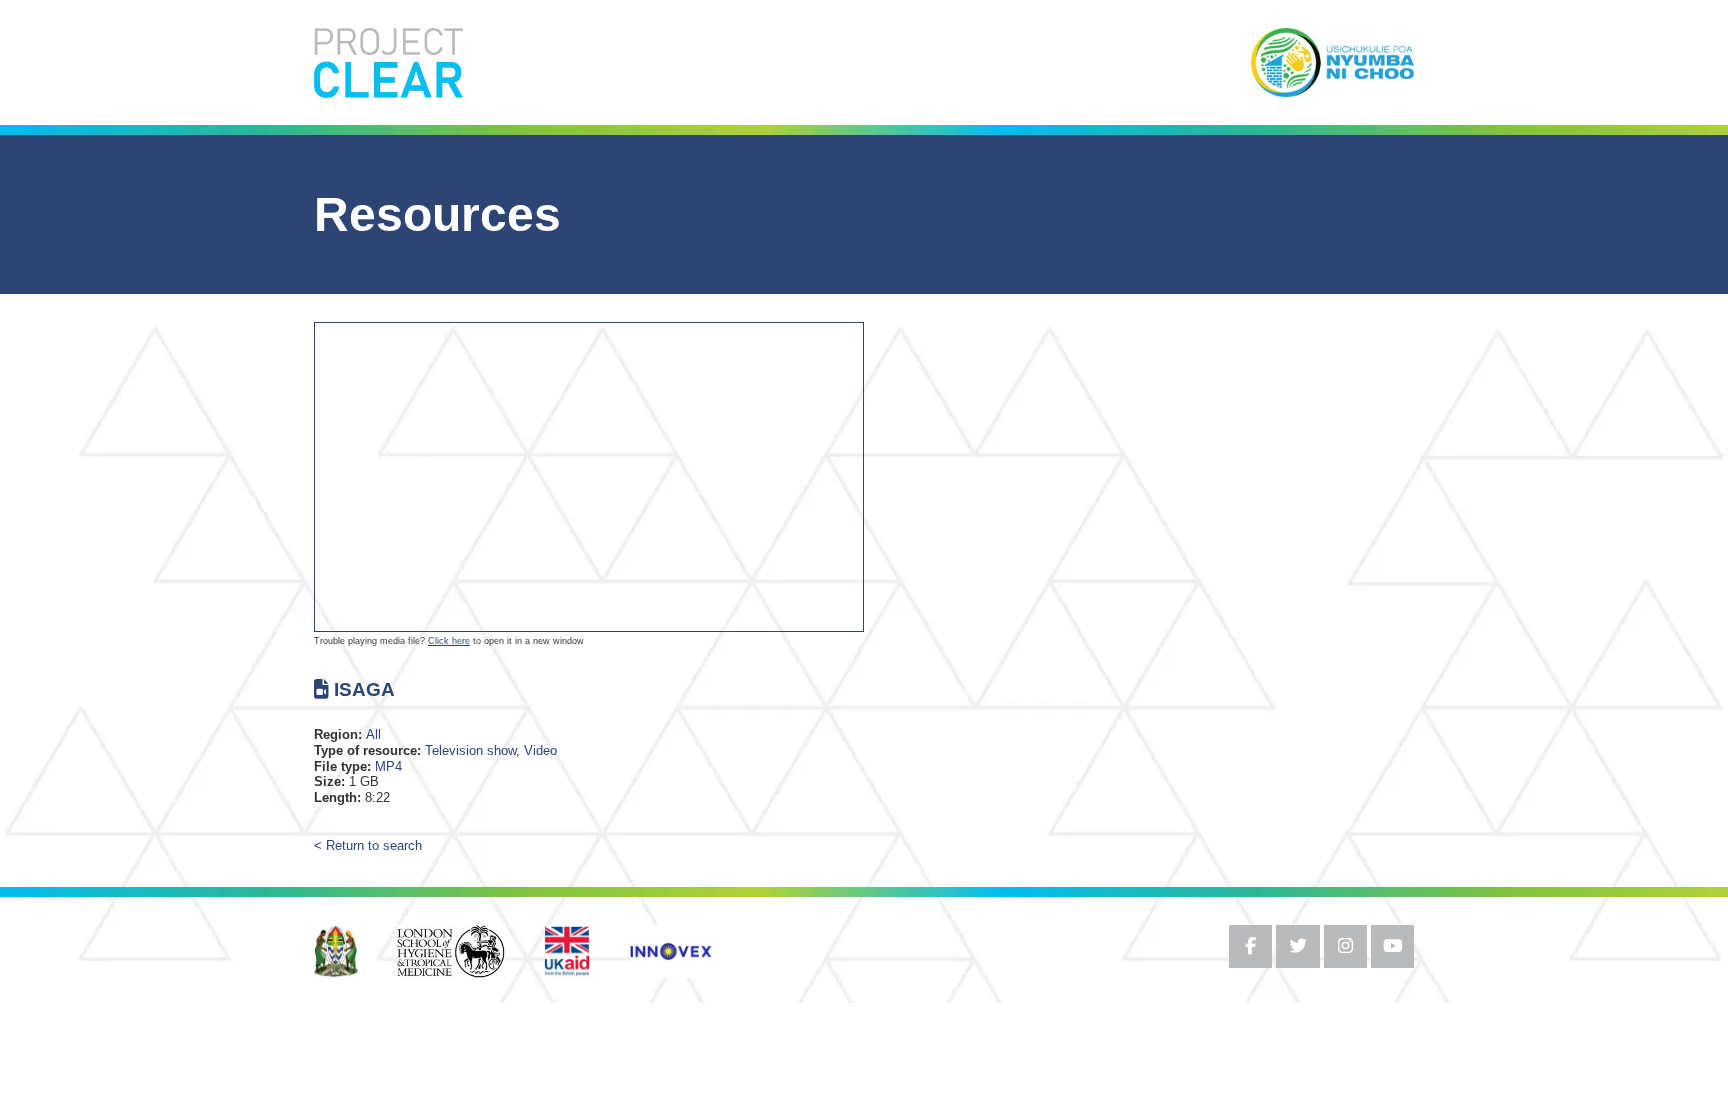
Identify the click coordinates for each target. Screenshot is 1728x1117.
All (373, 734)
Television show (470, 750)
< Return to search (368, 846)
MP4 (388, 766)
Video (540, 750)
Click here (449, 641)
